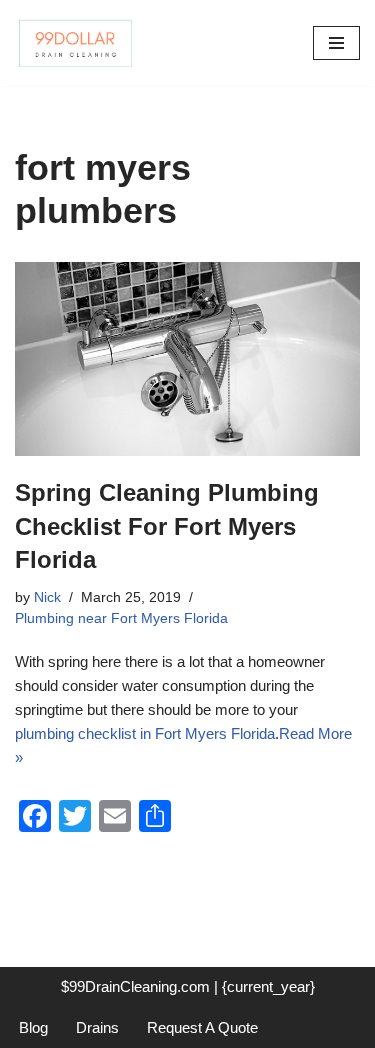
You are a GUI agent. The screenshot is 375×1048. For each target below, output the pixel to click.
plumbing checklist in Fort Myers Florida (145, 733)
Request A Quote (202, 1027)
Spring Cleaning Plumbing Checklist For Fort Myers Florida (167, 526)
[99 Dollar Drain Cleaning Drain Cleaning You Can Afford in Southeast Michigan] (75, 43)
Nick (47, 597)
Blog (33, 1027)
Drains (97, 1027)
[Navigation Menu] (336, 43)
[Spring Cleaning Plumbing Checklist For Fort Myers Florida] (187, 359)
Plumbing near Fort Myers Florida (121, 618)
